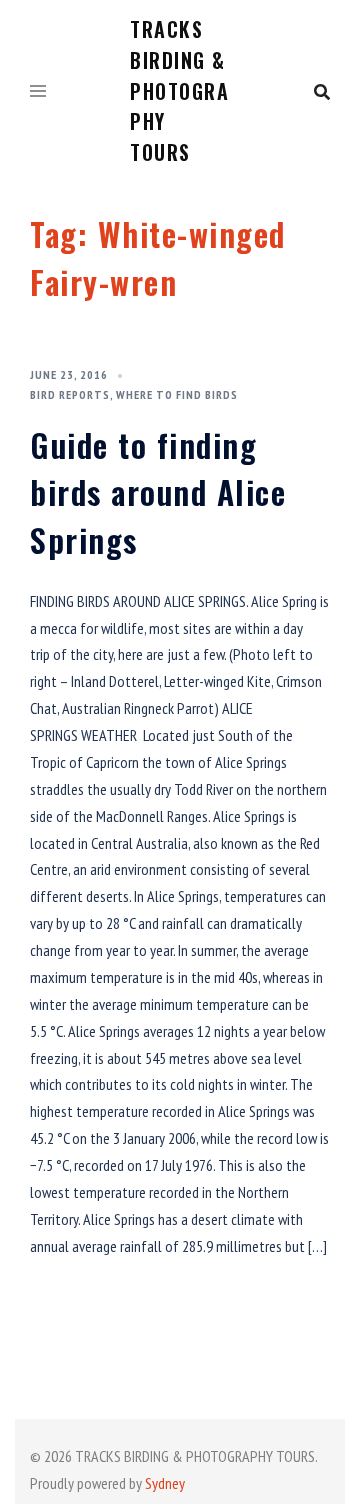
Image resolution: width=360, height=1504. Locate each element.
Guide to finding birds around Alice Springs (158, 492)
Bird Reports (70, 394)
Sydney (165, 1483)
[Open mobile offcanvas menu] (38, 92)
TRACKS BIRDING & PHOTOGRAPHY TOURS (179, 90)
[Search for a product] (322, 92)
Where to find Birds (177, 394)
